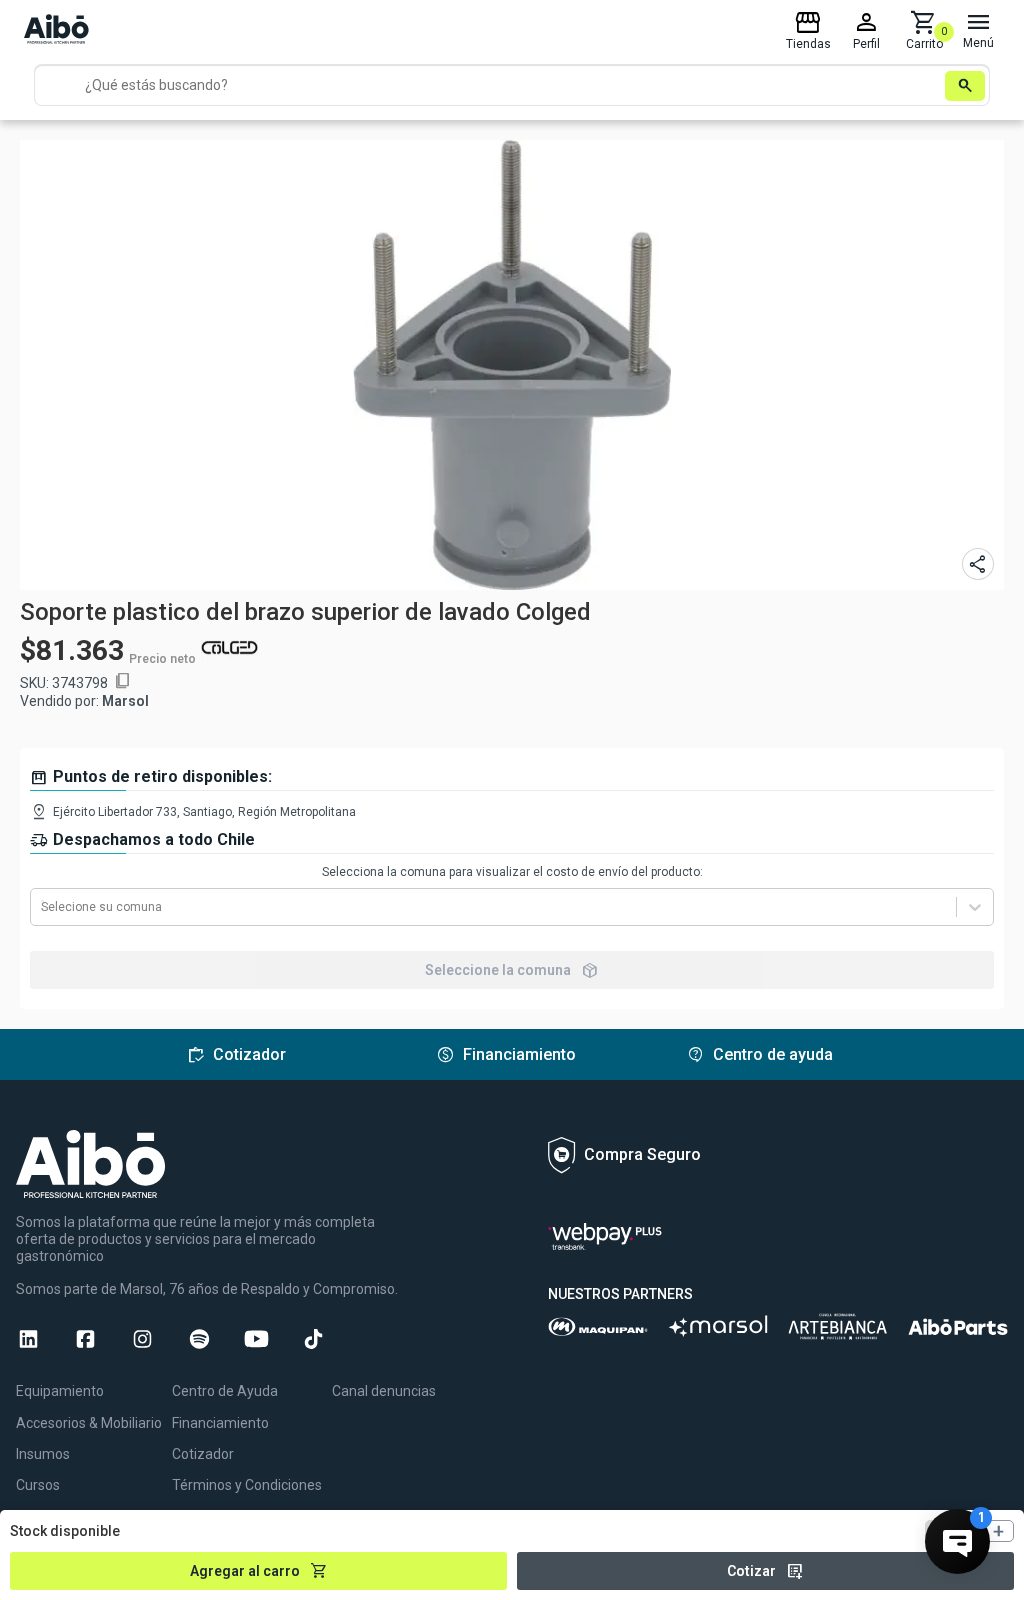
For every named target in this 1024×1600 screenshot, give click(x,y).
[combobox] (42, 907)
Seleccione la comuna (512, 970)
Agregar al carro (259, 1571)
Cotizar (765, 1571)
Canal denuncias (384, 1391)
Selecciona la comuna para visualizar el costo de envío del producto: (512, 872)
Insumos (43, 1454)
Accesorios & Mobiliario (89, 1423)
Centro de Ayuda (225, 1391)
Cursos (38, 1485)
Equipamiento (60, 1391)
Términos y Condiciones (247, 1485)
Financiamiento (220, 1423)
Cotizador (203, 1454)
